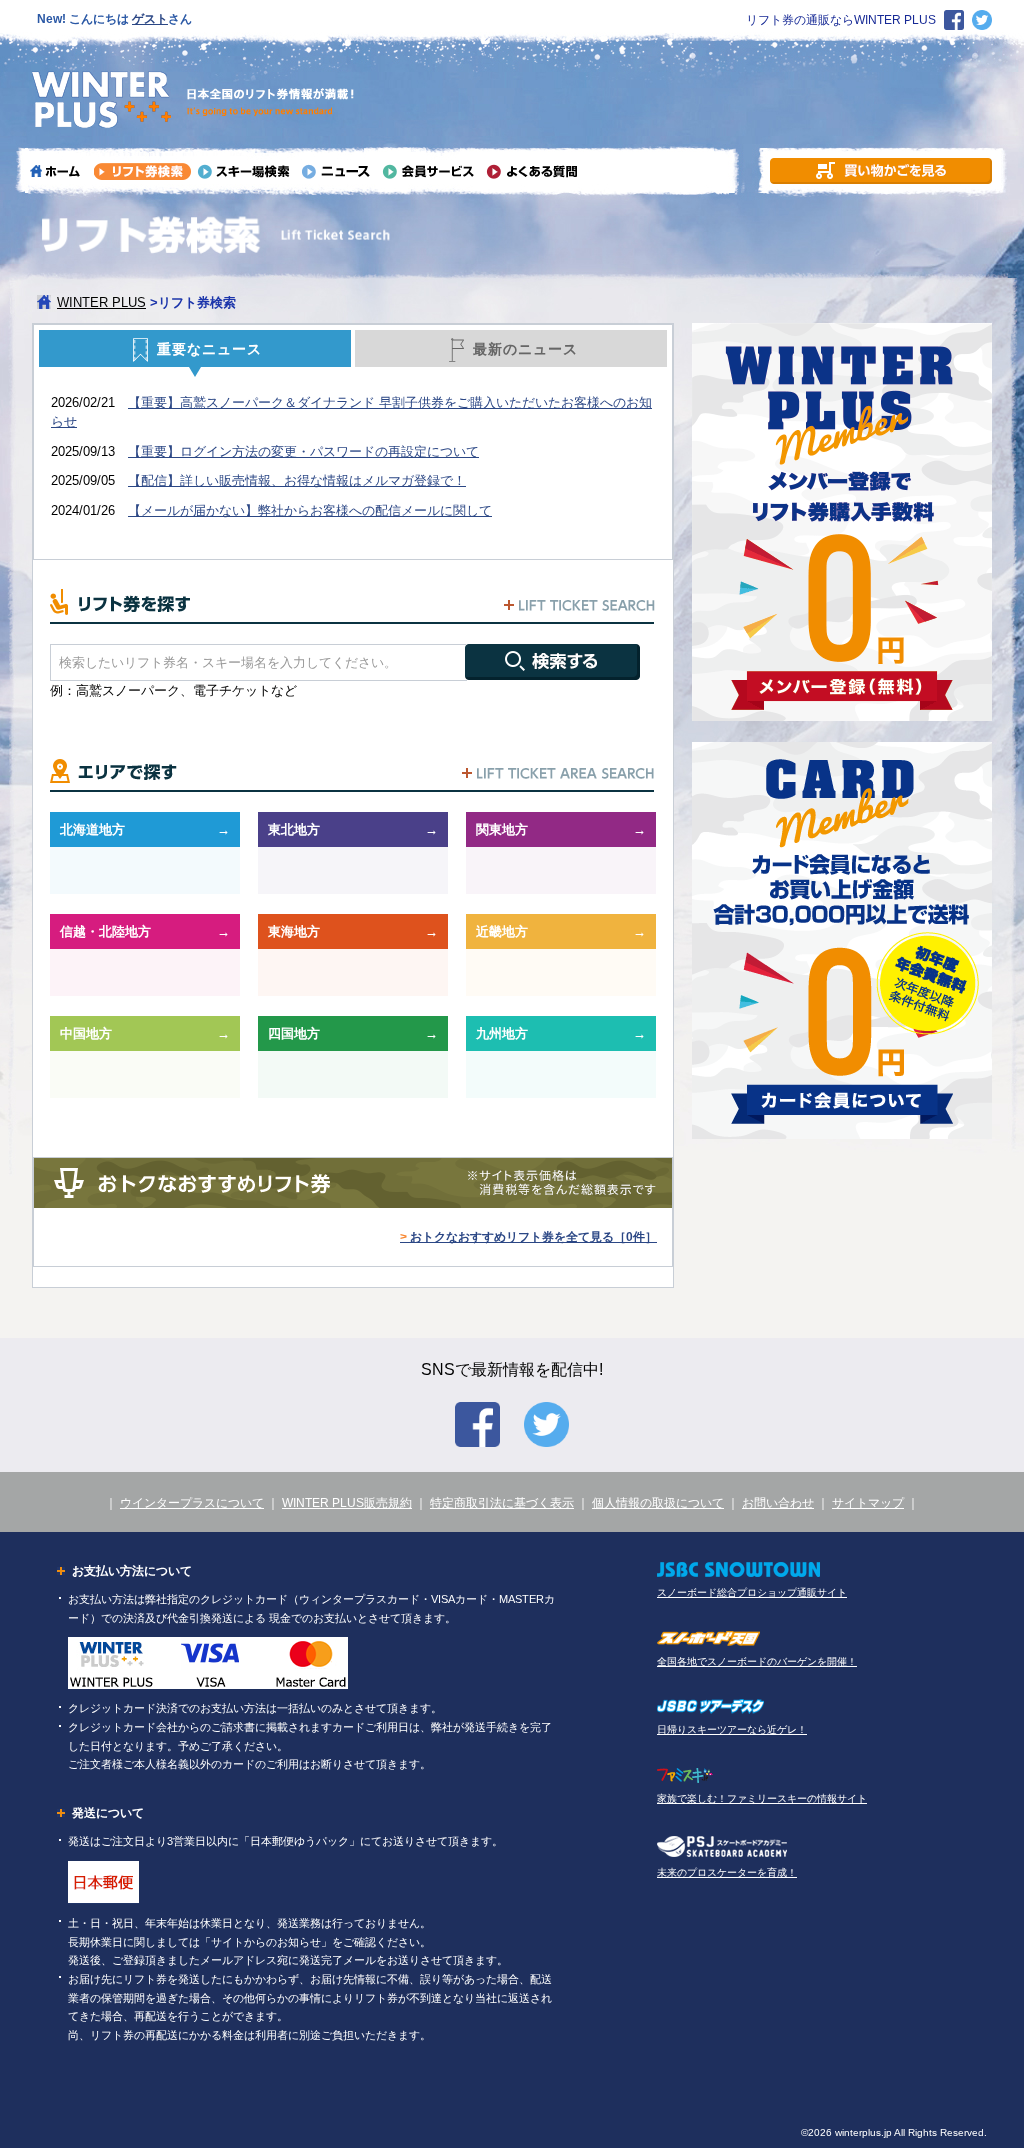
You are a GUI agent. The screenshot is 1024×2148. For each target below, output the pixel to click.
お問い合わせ (778, 1503)
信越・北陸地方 (105, 931)
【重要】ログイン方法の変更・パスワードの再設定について (303, 451)
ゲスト (150, 19)
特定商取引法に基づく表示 (502, 1503)
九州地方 (502, 1033)
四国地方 (294, 1033)
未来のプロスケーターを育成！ (727, 1872)
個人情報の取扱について (658, 1503)
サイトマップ (868, 1503)
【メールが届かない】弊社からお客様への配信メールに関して (310, 510)
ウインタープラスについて (192, 1503)
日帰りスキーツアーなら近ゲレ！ (732, 1729)
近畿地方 (502, 931)
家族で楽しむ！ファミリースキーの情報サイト (762, 1798)
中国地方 (86, 1033)
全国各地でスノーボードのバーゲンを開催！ (757, 1661)
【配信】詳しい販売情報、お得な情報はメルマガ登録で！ (297, 480)
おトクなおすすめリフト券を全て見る (528, 1237)
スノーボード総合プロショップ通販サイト (752, 1592)
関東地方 (502, 829)
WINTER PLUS (101, 302)
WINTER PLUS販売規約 (347, 1503)
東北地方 (294, 829)
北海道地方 (92, 829)
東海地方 (294, 931)
